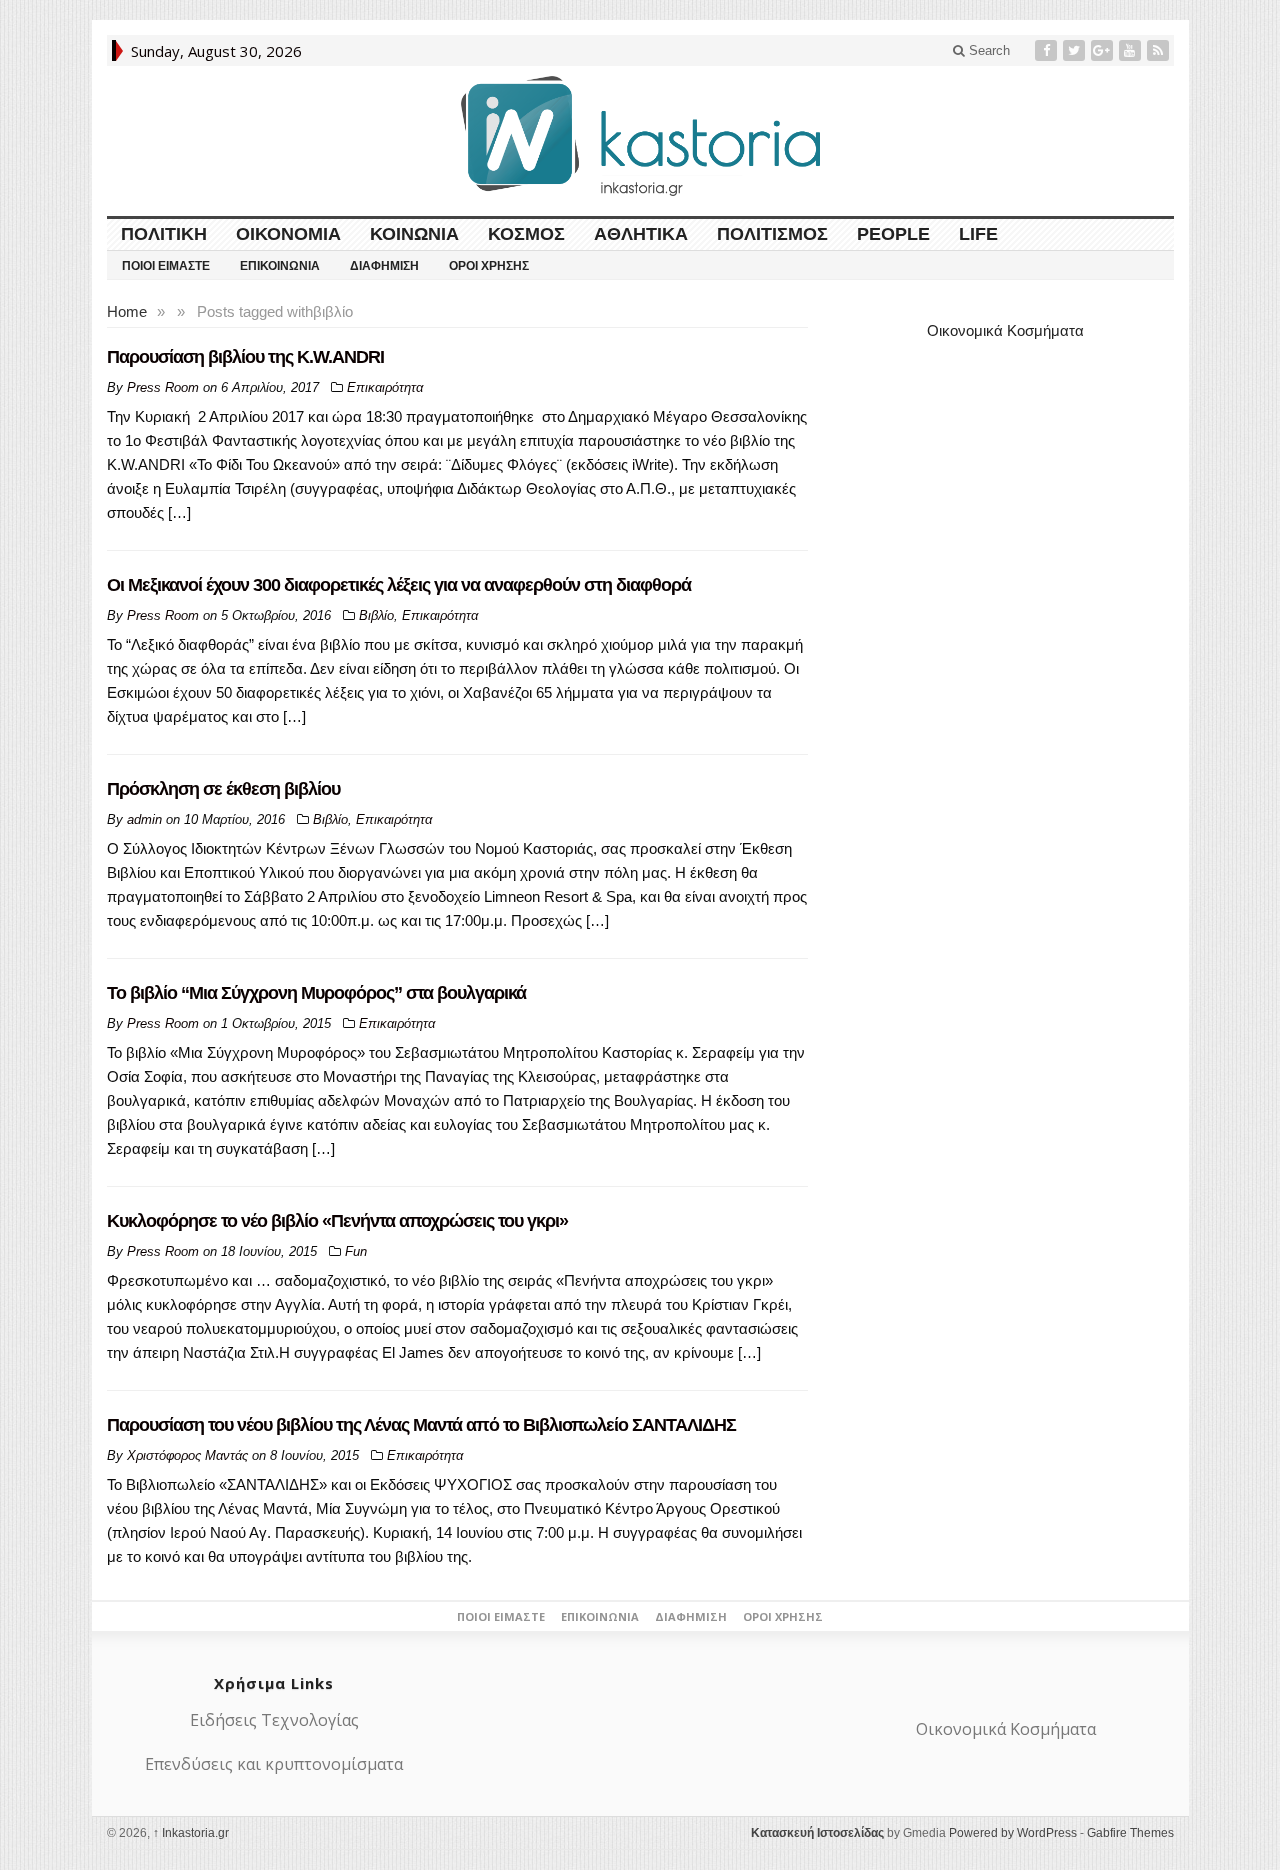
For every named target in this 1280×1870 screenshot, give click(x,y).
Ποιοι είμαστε (166, 266)
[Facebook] (1048, 50)
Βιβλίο (376, 615)
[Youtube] (1132, 50)
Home (127, 311)
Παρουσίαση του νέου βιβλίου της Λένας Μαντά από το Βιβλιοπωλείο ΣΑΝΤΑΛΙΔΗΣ (421, 1425)
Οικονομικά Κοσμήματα (1005, 330)
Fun (356, 1251)
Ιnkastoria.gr (191, 1833)
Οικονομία (288, 234)
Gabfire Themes (1130, 1833)
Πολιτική (164, 234)
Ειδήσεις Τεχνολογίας (274, 1720)
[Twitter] (1076, 50)
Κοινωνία (414, 234)
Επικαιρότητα (385, 387)
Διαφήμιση (384, 266)
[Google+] (1104, 50)
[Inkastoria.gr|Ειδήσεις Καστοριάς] (640, 135)
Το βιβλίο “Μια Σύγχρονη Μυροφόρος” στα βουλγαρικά (316, 993)
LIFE (978, 234)
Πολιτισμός (772, 234)
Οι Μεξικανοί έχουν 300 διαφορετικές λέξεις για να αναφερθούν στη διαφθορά (399, 585)
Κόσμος (526, 234)
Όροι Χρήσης (489, 266)
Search (987, 50)
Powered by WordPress (1013, 1833)
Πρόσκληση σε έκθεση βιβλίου (223, 789)
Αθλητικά (641, 234)
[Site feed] (1160, 50)
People (893, 234)
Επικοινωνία (280, 266)
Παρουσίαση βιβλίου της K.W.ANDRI (245, 357)
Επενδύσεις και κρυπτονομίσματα (274, 1764)
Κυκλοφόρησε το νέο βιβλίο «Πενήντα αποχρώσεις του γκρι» (337, 1221)
